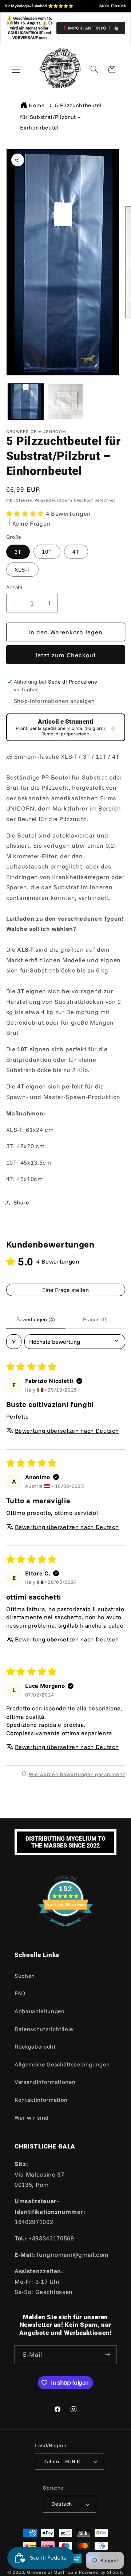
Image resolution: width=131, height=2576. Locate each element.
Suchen (25, 1976)
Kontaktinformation (41, 2100)
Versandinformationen (45, 2082)
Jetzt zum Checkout (66, 655)
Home (37, 105)
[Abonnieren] (107, 2355)
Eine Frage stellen (65, 1290)
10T (47, 552)
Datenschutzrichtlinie (44, 2029)
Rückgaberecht (35, 2047)
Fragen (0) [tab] (95, 1319)
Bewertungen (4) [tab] (36, 1319)
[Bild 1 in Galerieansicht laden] (26, 402)
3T (18, 552)
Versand (43, 500)
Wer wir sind (32, 2118)
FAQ (20, 1993)
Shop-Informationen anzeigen (54, 701)
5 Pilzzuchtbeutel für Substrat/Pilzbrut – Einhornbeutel (61, 116)
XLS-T (23, 570)
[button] (16, 69)
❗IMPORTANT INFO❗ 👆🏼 (91, 28)
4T (76, 552)
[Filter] (14, 1342)
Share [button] (21, 1202)
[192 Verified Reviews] (65, 1929)
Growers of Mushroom (52, 2572)
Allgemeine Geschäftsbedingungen (62, 2064)
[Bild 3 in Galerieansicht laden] (65, 402)
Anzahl (15, 587)
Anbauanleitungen (40, 2011)
